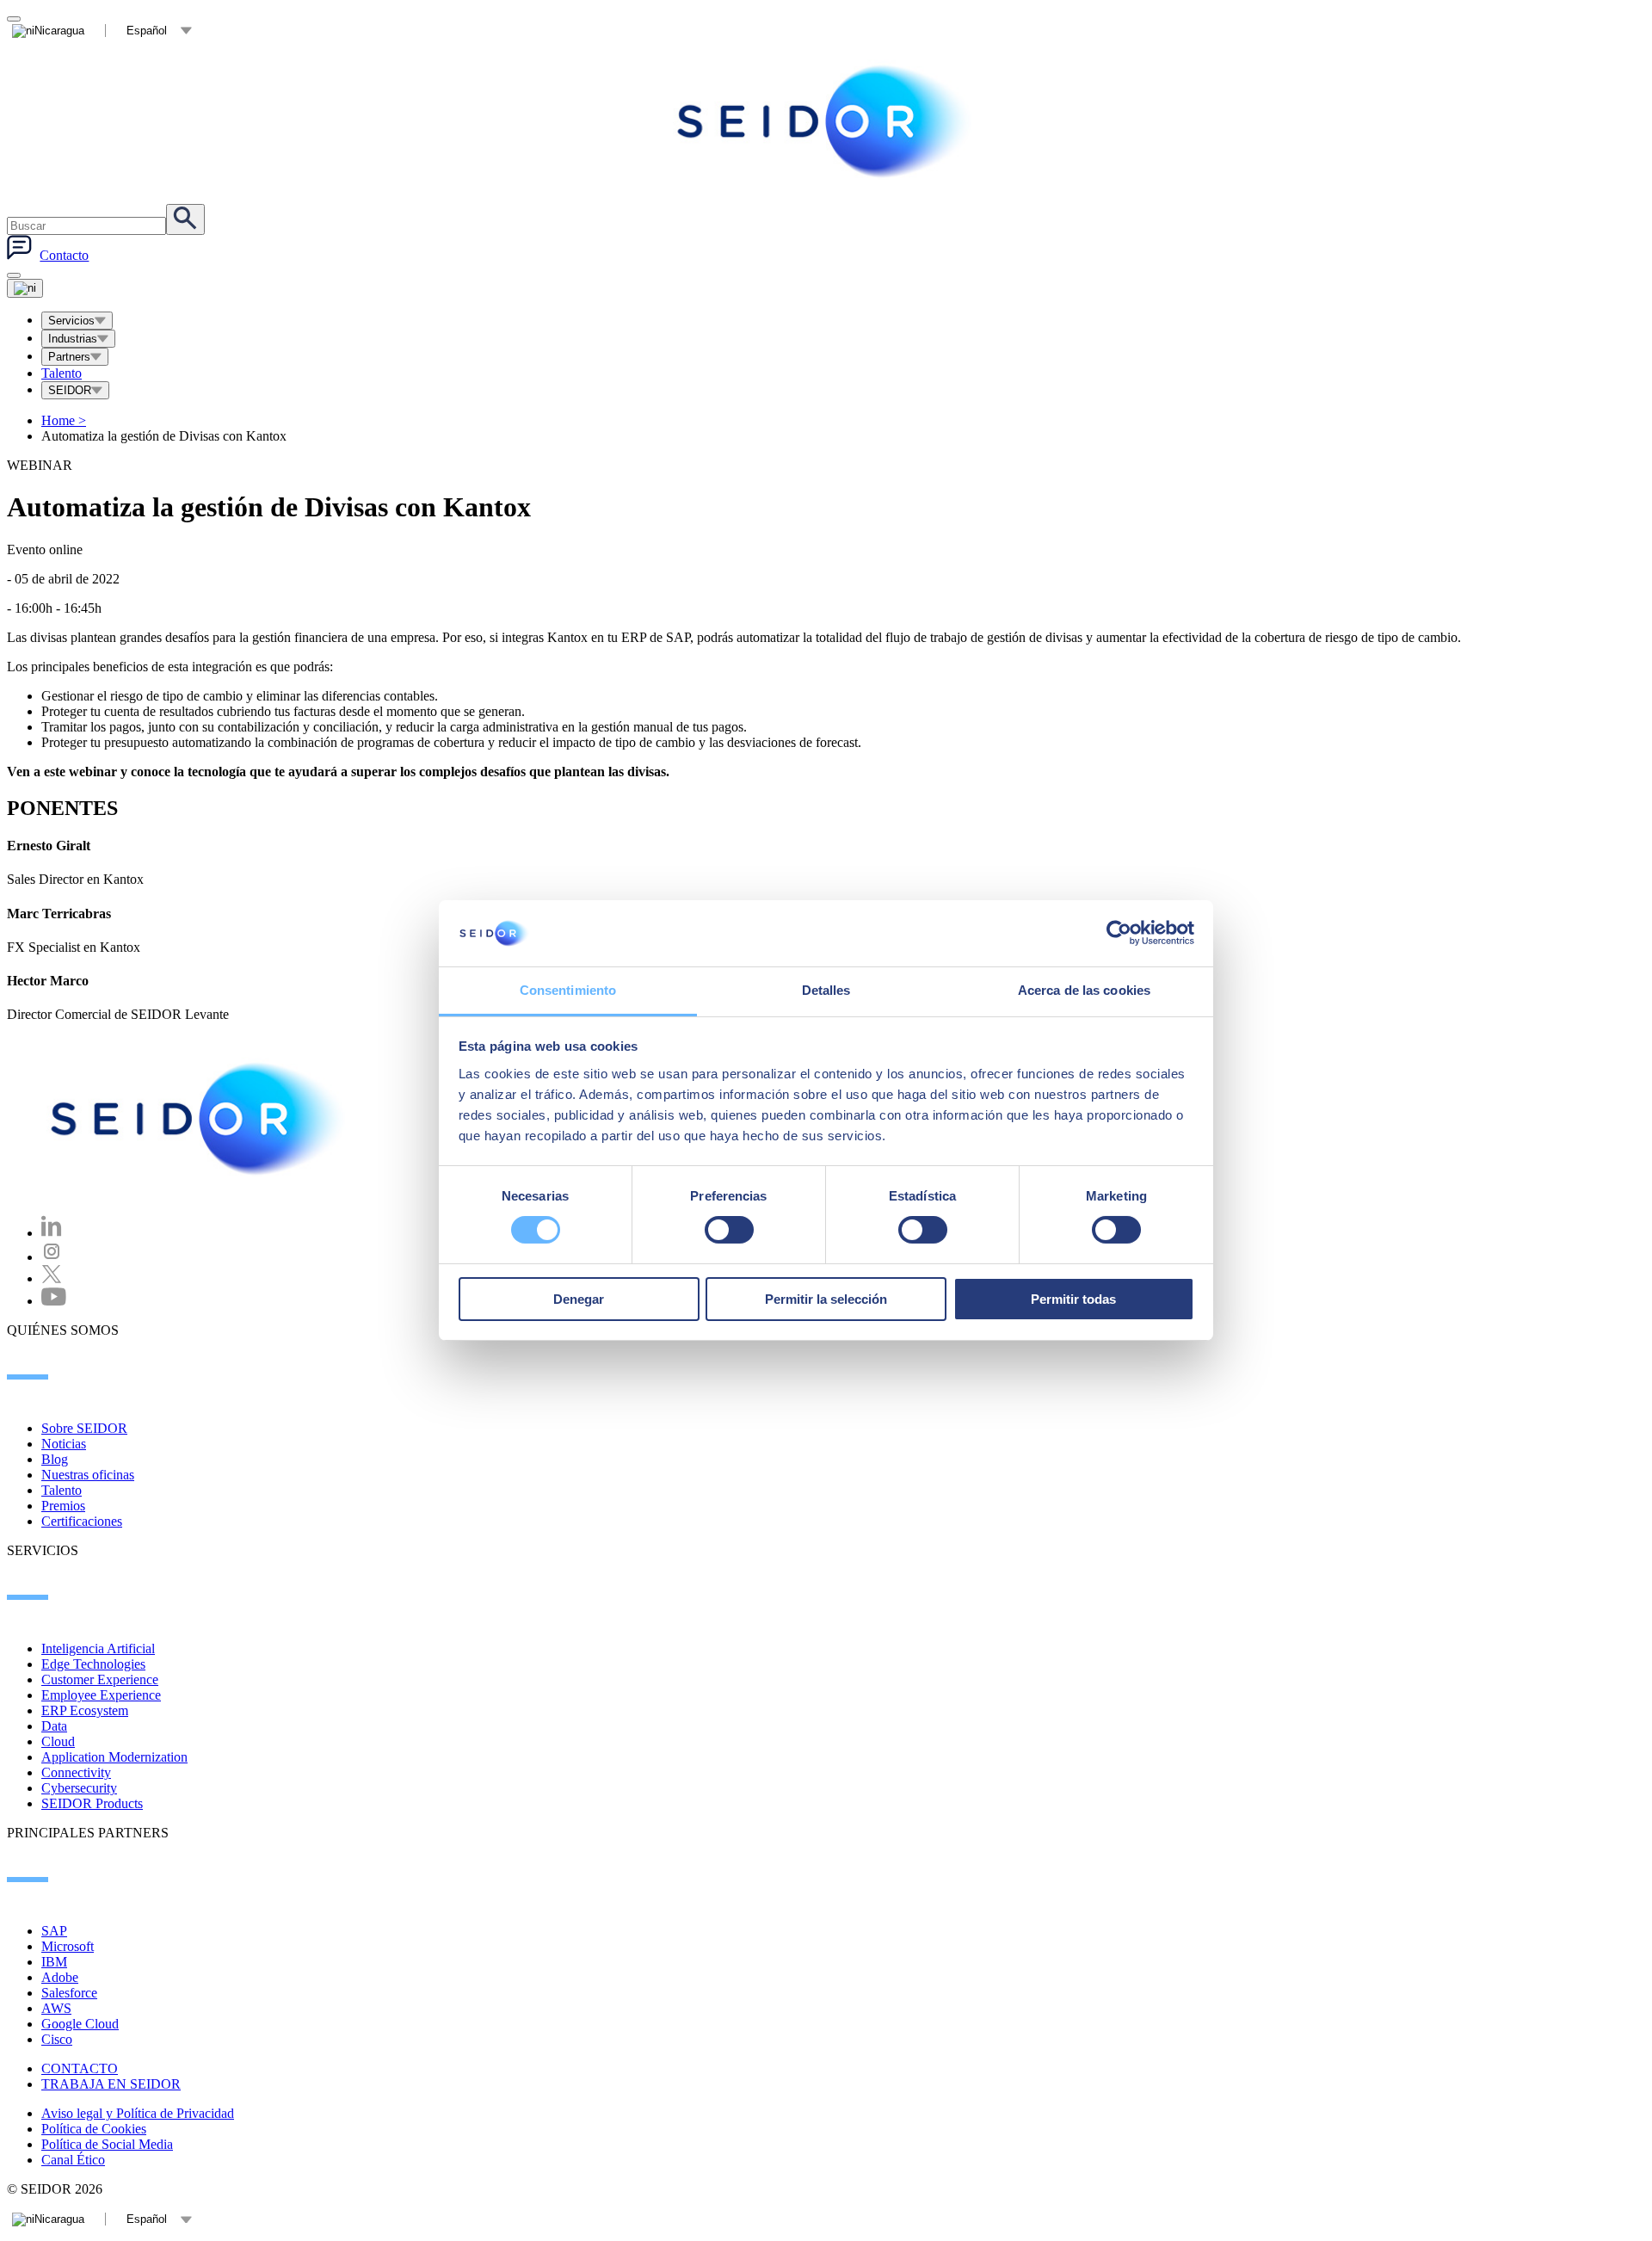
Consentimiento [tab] (568, 990)
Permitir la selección (826, 1299)
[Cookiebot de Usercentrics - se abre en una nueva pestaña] (1119, 933)
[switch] (729, 1230)
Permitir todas (1073, 1299)
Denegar (579, 1299)
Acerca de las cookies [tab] (1084, 990)
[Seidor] (200, 1119)
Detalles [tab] (826, 990)
